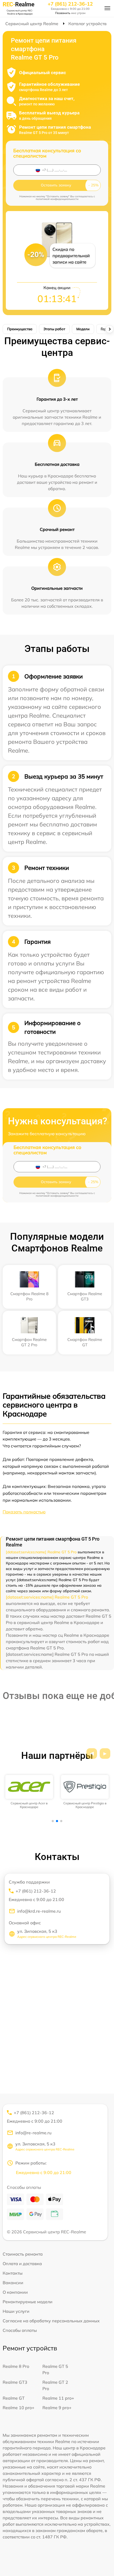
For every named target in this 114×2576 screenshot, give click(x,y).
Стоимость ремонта (23, 2254)
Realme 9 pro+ (57, 2408)
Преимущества (20, 329)
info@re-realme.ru (33, 2133)
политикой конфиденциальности (57, 199)
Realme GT (14, 2398)
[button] (92, 1754)
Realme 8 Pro (16, 2366)
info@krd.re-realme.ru (39, 1911)
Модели (83, 329)
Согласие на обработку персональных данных (51, 2321)
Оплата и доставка (22, 2264)
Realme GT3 (15, 2382)
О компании (15, 2292)
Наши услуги (16, 2311)
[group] (29, 1792)
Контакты (13, 2273)
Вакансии (13, 2283)
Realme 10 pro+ (19, 2408)
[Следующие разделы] (109, 329)
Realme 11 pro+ (58, 2398)
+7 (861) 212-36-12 (70, 4)
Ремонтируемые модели (28, 2302)
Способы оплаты (20, 2330)
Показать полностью (24, 1512)
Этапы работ (54, 329)
